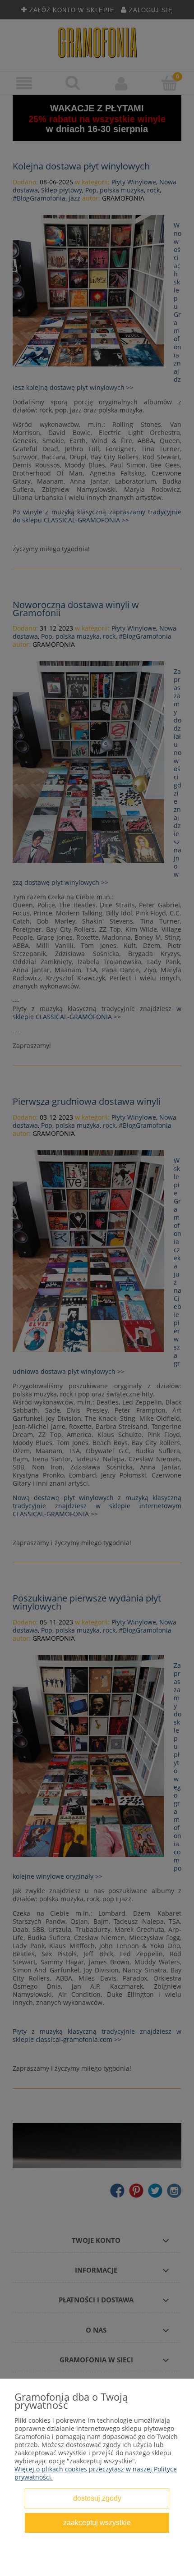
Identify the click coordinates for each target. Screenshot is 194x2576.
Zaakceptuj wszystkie (97, 2522)
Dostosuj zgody (97, 2498)
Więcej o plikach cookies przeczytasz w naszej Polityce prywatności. (96, 2473)
